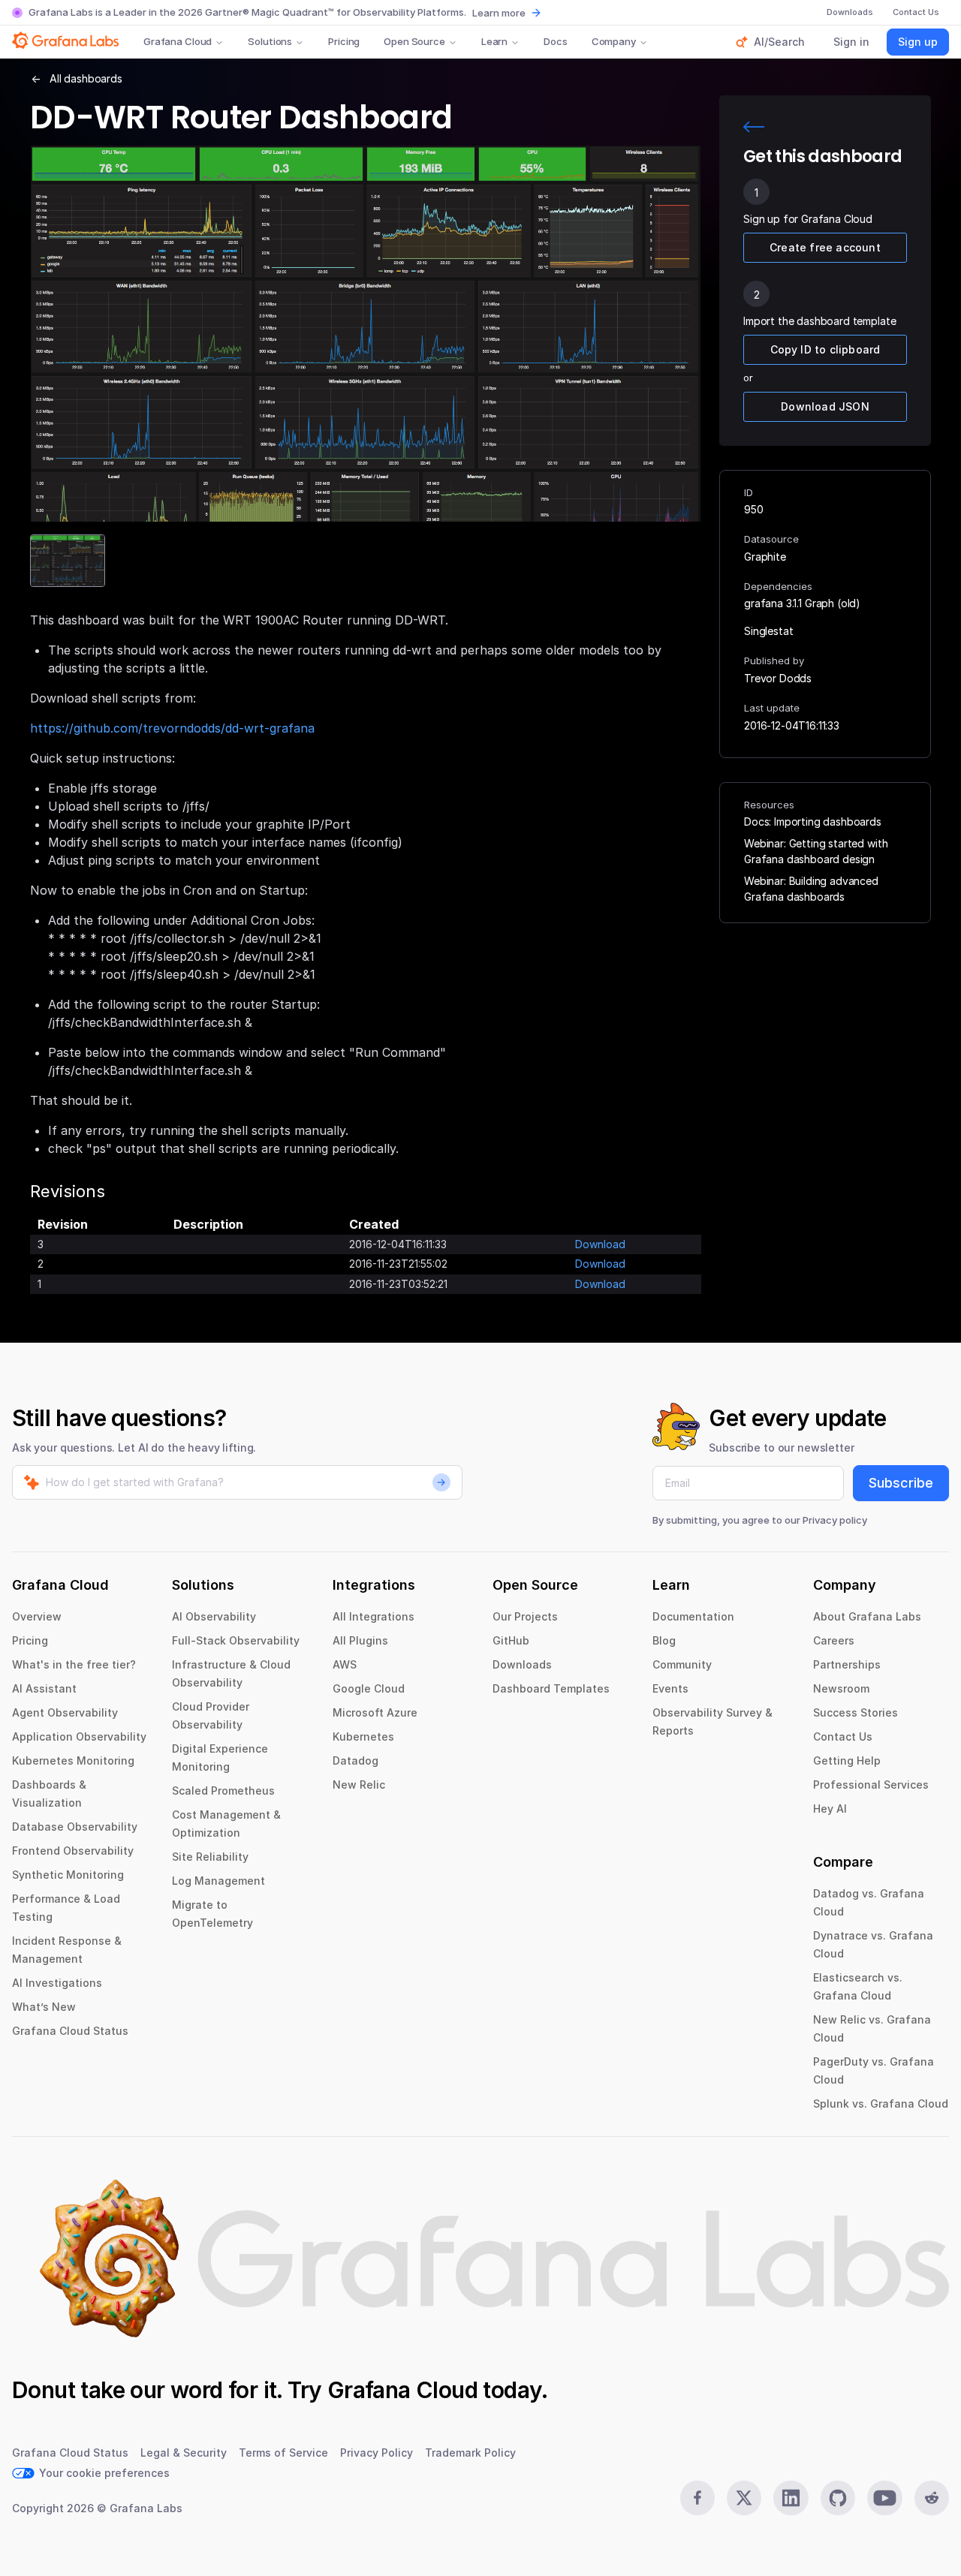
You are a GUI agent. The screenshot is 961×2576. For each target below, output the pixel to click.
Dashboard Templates (551, 1688)
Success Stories (856, 1712)
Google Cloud (369, 1688)
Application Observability (79, 1736)
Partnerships (847, 1664)
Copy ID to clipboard (825, 349)
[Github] (838, 2498)
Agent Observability (65, 1712)
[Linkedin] (791, 2498)
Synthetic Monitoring (68, 1875)
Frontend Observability (73, 1851)
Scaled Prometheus (223, 1791)
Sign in (851, 42)
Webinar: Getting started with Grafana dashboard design (816, 851)
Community (682, 1664)
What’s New (44, 2007)
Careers (834, 1640)
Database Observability (75, 1827)
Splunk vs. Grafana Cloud (881, 2104)
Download (600, 1244)
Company (614, 41)
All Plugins (360, 1640)
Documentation (693, 1616)
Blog (664, 1640)
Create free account (825, 247)
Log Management (218, 1881)
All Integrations (374, 1616)
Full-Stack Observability (236, 1640)
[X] (744, 2498)
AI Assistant (44, 1688)
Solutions (270, 41)
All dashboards (86, 78)
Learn (494, 41)
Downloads (522, 1664)
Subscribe (901, 1483)
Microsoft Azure (375, 1712)
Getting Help (847, 1760)
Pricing (344, 41)
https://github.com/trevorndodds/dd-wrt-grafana (172, 728)
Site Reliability (210, 1857)
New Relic (359, 1785)
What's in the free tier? (74, 1664)
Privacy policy (835, 1520)
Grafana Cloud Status (70, 2031)
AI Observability (214, 1616)
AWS (345, 1664)
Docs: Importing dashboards (813, 822)
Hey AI (830, 1809)
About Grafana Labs (867, 1616)
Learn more (499, 13)
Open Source (414, 41)
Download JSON (825, 406)
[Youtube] (884, 2498)
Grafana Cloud (178, 41)
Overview (37, 1616)
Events (670, 1688)
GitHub (511, 1640)
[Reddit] (932, 2498)
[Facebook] (697, 2498)
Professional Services (871, 1785)
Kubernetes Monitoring (73, 1760)
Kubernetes (363, 1736)
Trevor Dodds (778, 678)
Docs (555, 41)
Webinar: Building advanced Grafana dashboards (811, 889)
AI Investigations (57, 1983)
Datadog (355, 1760)
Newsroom (841, 1688)
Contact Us (843, 1736)
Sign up (918, 42)
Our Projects (525, 1616)
